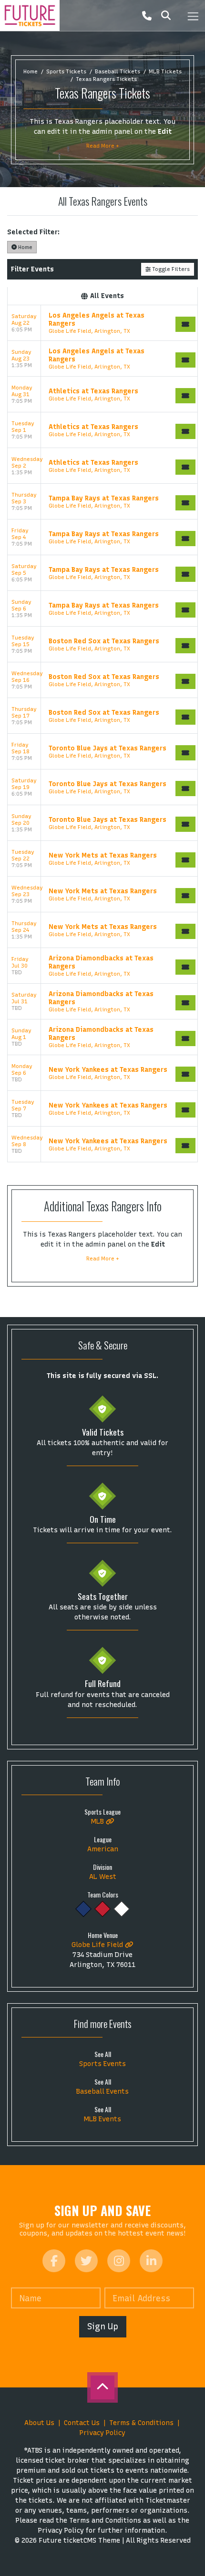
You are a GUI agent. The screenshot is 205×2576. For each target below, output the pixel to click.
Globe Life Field (98, 1945)
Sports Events (102, 2064)
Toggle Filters (170, 269)
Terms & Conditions (141, 2423)
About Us (39, 2423)
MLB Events (102, 2119)
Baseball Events (102, 2092)
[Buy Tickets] (185, 324)
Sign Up (103, 2326)
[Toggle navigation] (193, 15)
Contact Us (82, 2423)
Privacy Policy (102, 2433)
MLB (98, 1822)
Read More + (103, 146)
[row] (102, 323)
